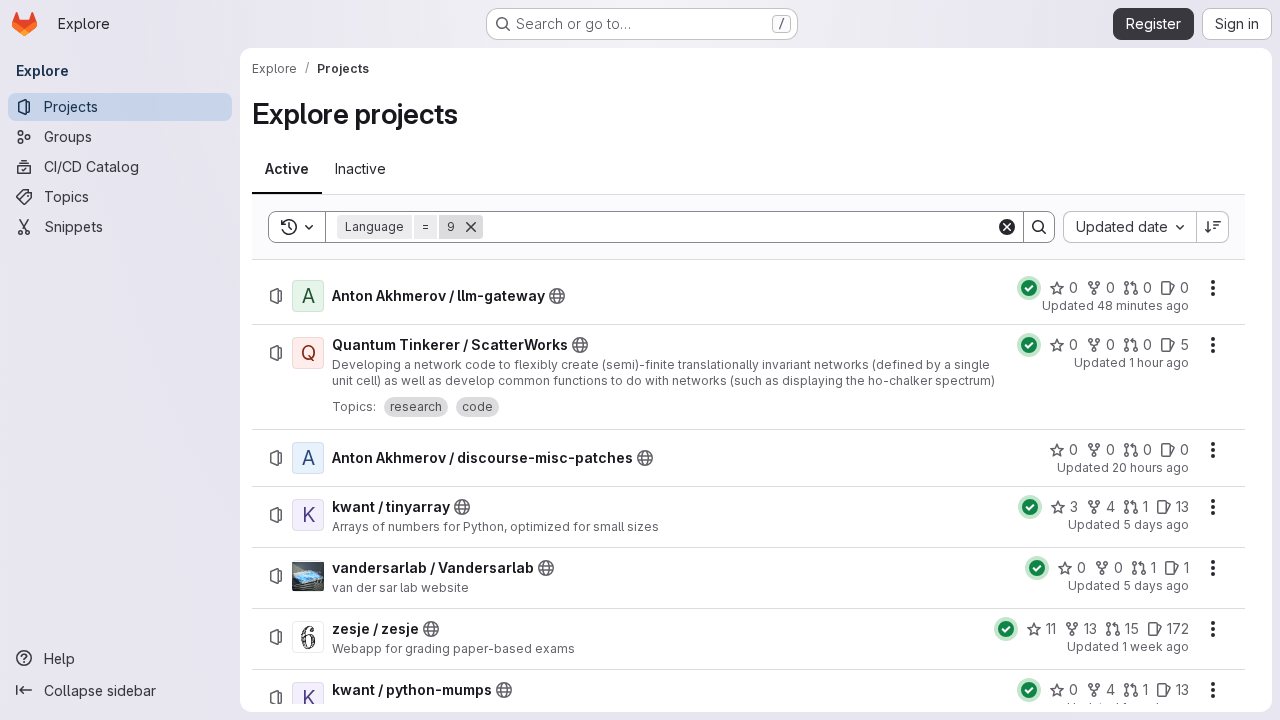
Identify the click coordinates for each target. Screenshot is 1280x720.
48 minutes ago (1143, 305)
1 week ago (1155, 646)
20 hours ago (1150, 467)
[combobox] (1129, 227)
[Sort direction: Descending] (1213, 227)
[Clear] (1007, 227)
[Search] (1039, 227)
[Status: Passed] (1029, 288)
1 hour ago (1159, 362)
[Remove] (471, 227)
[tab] (287, 169)
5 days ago (1156, 524)
